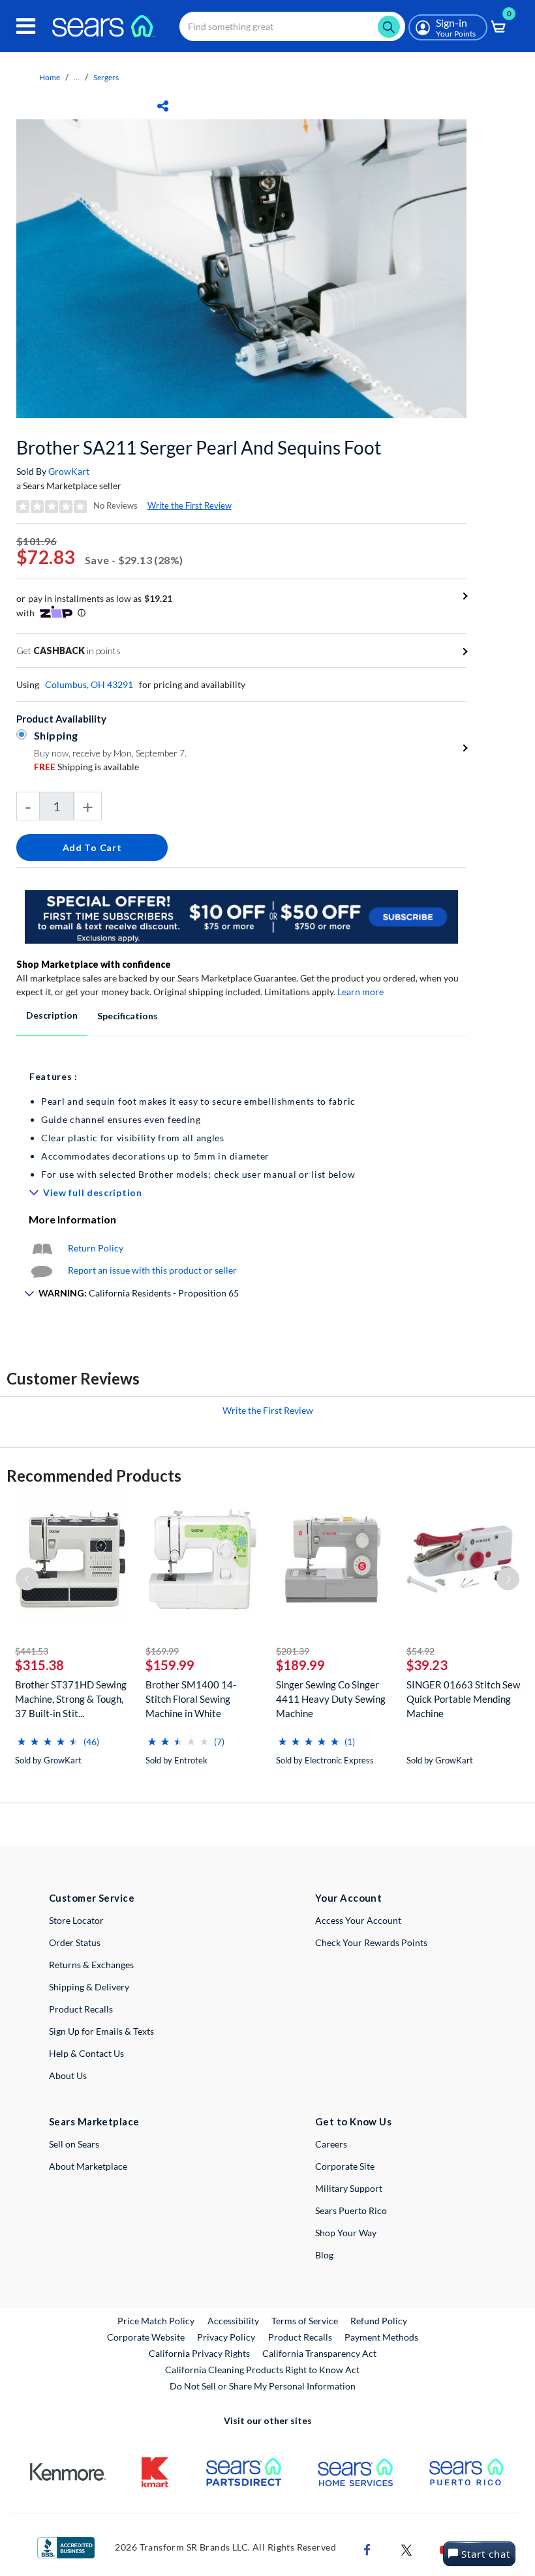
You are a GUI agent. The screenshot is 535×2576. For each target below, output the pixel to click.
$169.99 (162, 1651)
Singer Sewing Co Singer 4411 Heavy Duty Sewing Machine (331, 1699)
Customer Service (92, 1898)
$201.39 (293, 1651)
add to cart (92, 847)
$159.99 (170, 1665)
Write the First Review (190, 505)
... (77, 77)
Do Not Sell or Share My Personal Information (263, 2386)
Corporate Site (345, 2166)
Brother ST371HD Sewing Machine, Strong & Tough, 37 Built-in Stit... (71, 1699)
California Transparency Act (319, 2353)
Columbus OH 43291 (89, 684)
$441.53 (32, 1651)
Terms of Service (305, 2321)
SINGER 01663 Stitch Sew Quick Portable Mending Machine (463, 1699)
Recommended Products (94, 1475)
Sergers (106, 77)
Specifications (128, 1016)
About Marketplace (88, 2166)
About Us (68, 2075)
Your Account (348, 1898)
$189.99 (300, 1665)
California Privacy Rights (199, 2353)
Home (50, 77)
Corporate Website (146, 2337)
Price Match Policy (156, 2321)
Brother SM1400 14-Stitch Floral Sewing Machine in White (191, 1699)
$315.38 (39, 1665)
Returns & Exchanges (91, 1965)
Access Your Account (358, 1920)
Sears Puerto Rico (351, 2210)
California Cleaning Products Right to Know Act (262, 2370)
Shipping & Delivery (89, 1987)
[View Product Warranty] (42, 1248)
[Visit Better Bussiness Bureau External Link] (66, 2546)
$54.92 (420, 1651)
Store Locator (76, 1920)
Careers (331, 2144)
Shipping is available (86, 767)
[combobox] (292, 26)
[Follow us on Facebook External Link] (367, 2548)
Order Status (75, 1942)
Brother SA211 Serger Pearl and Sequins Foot (199, 447)
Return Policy (96, 1248)
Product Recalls (81, 2009)
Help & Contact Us (86, 2053)
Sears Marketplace (94, 2121)
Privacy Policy (226, 2337)
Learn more (360, 992)
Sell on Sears (74, 2144)
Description (52, 1015)
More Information (72, 1219)
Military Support (349, 2188)
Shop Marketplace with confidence (94, 964)
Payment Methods (381, 2337)
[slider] (48, 1736)
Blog (324, 2255)
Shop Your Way (346, 2233)
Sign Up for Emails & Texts (101, 2031)
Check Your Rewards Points (371, 1942)
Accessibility (233, 2321)
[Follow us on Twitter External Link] (406, 2548)
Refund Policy (379, 2321)
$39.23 (427, 1665)
